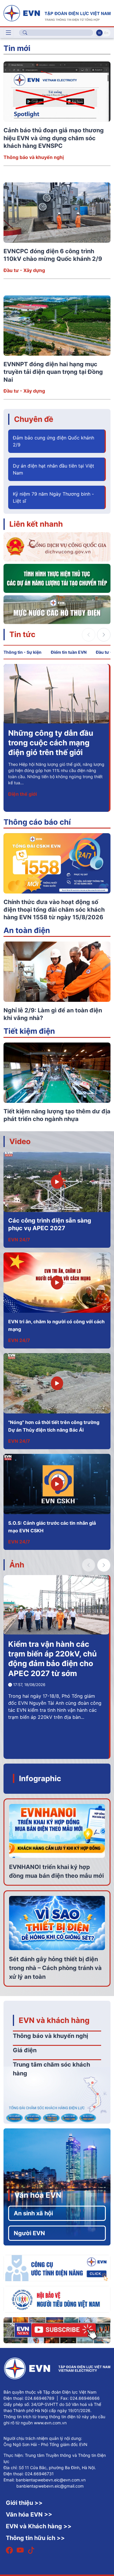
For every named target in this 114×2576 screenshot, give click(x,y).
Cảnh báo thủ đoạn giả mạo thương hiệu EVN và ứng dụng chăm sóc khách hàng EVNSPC (54, 138)
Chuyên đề (34, 419)
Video (20, 1141)
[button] (104, 635)
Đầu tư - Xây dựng (24, 270)
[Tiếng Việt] (57, 13)
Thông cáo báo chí (37, 822)
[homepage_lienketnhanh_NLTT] (57, 578)
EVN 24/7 (19, 1240)
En (106, 33)
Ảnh (17, 1565)
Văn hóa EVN (38, 2195)
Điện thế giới (23, 794)
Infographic (40, 1778)
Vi (99, 33)
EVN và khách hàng (54, 2020)
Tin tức (22, 634)
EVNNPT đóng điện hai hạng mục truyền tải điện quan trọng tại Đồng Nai (53, 372)
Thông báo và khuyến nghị (34, 157)
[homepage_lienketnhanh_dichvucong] (57, 546)
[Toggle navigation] (8, 33)
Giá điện (25, 2050)
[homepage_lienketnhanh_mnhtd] (57, 609)
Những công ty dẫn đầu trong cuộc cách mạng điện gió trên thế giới (51, 743)
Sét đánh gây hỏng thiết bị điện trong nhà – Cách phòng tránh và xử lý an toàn (55, 1968)
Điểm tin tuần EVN (69, 652)
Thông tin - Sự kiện (23, 652)
